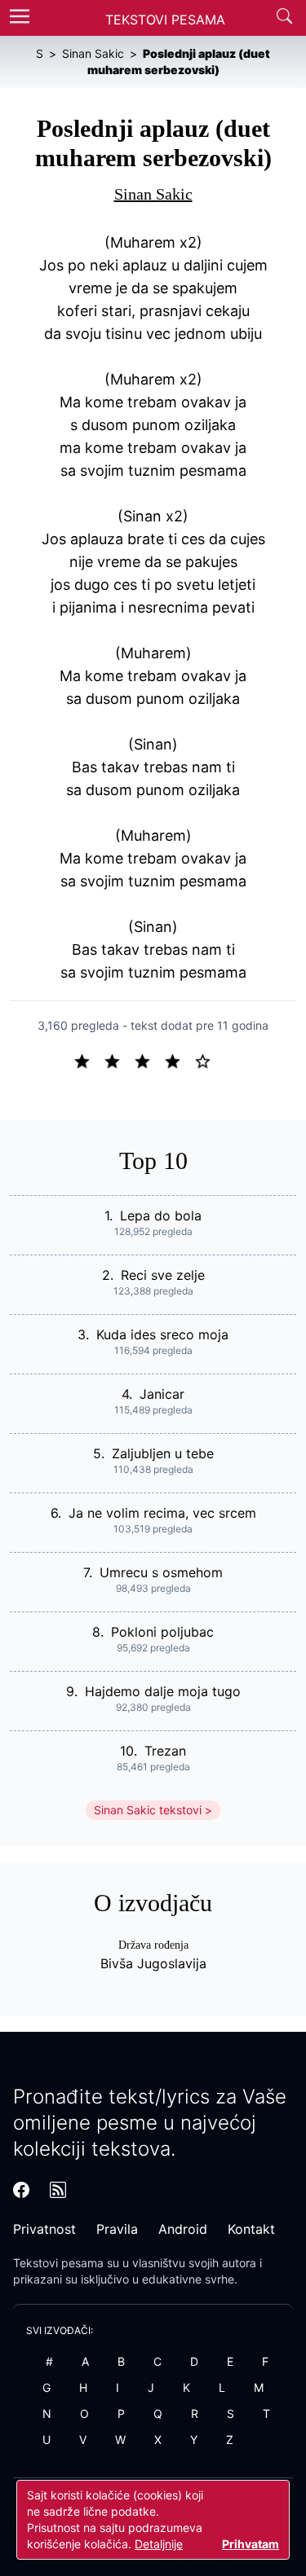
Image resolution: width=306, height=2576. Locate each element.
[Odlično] (207, 1060)
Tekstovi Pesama (165, 20)
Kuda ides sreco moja (162, 1334)
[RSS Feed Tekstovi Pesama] (58, 2190)
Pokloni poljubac (162, 1632)
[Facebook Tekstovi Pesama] (21, 2190)
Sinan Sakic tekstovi (148, 1810)
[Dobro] (179, 1060)
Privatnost (44, 2229)
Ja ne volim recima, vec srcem (162, 1513)
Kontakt (251, 2229)
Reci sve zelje (163, 1275)
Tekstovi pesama (58, 2263)
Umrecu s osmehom (161, 1572)
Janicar (162, 1394)
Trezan (165, 1751)
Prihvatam (251, 2544)
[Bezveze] (119, 1060)
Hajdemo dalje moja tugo (163, 1691)
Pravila (117, 2229)
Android (183, 2229)
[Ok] (149, 1060)
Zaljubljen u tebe (163, 1453)
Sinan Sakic (153, 194)
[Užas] (89, 1060)
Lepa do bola (161, 1215)
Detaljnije (159, 2544)
